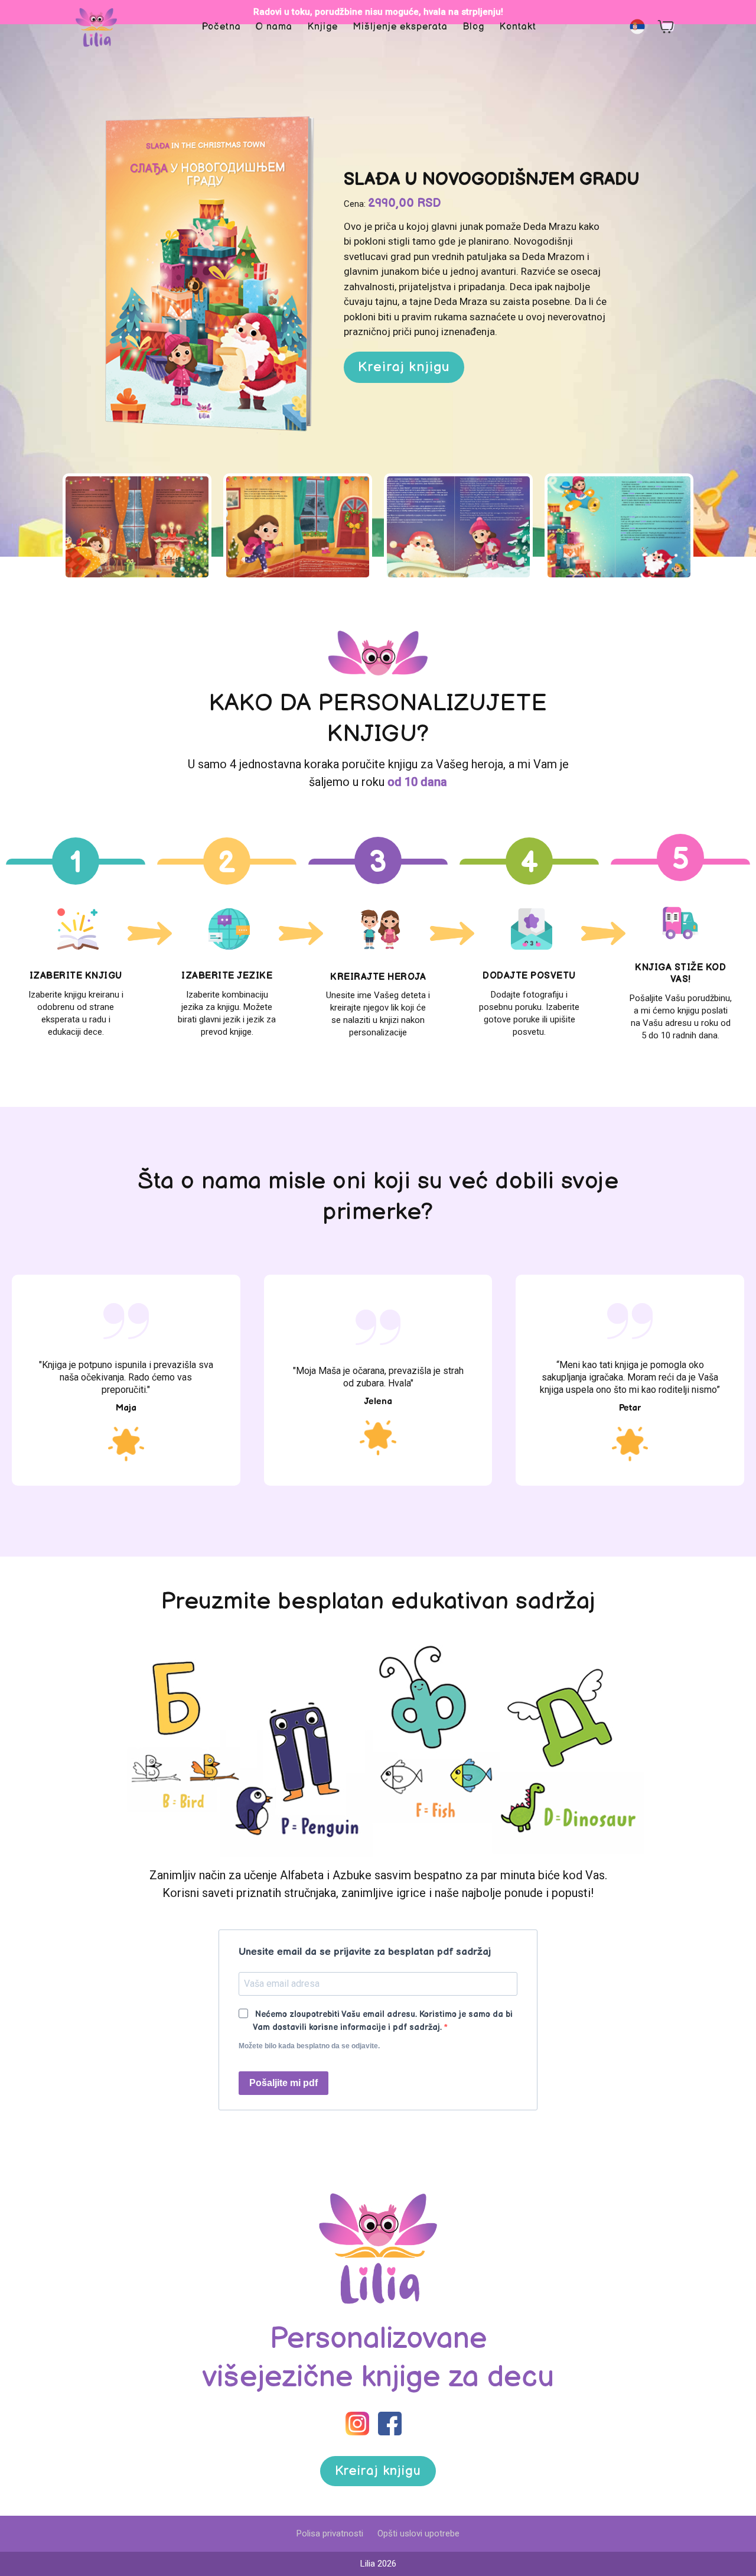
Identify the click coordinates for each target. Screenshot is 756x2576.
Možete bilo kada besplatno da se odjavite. (309, 2046)
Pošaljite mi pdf (283, 2083)
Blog (473, 27)
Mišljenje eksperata (400, 27)
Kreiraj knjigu (404, 367)
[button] (637, 27)
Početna (221, 27)
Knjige (322, 27)
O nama (274, 27)
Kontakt (518, 27)
